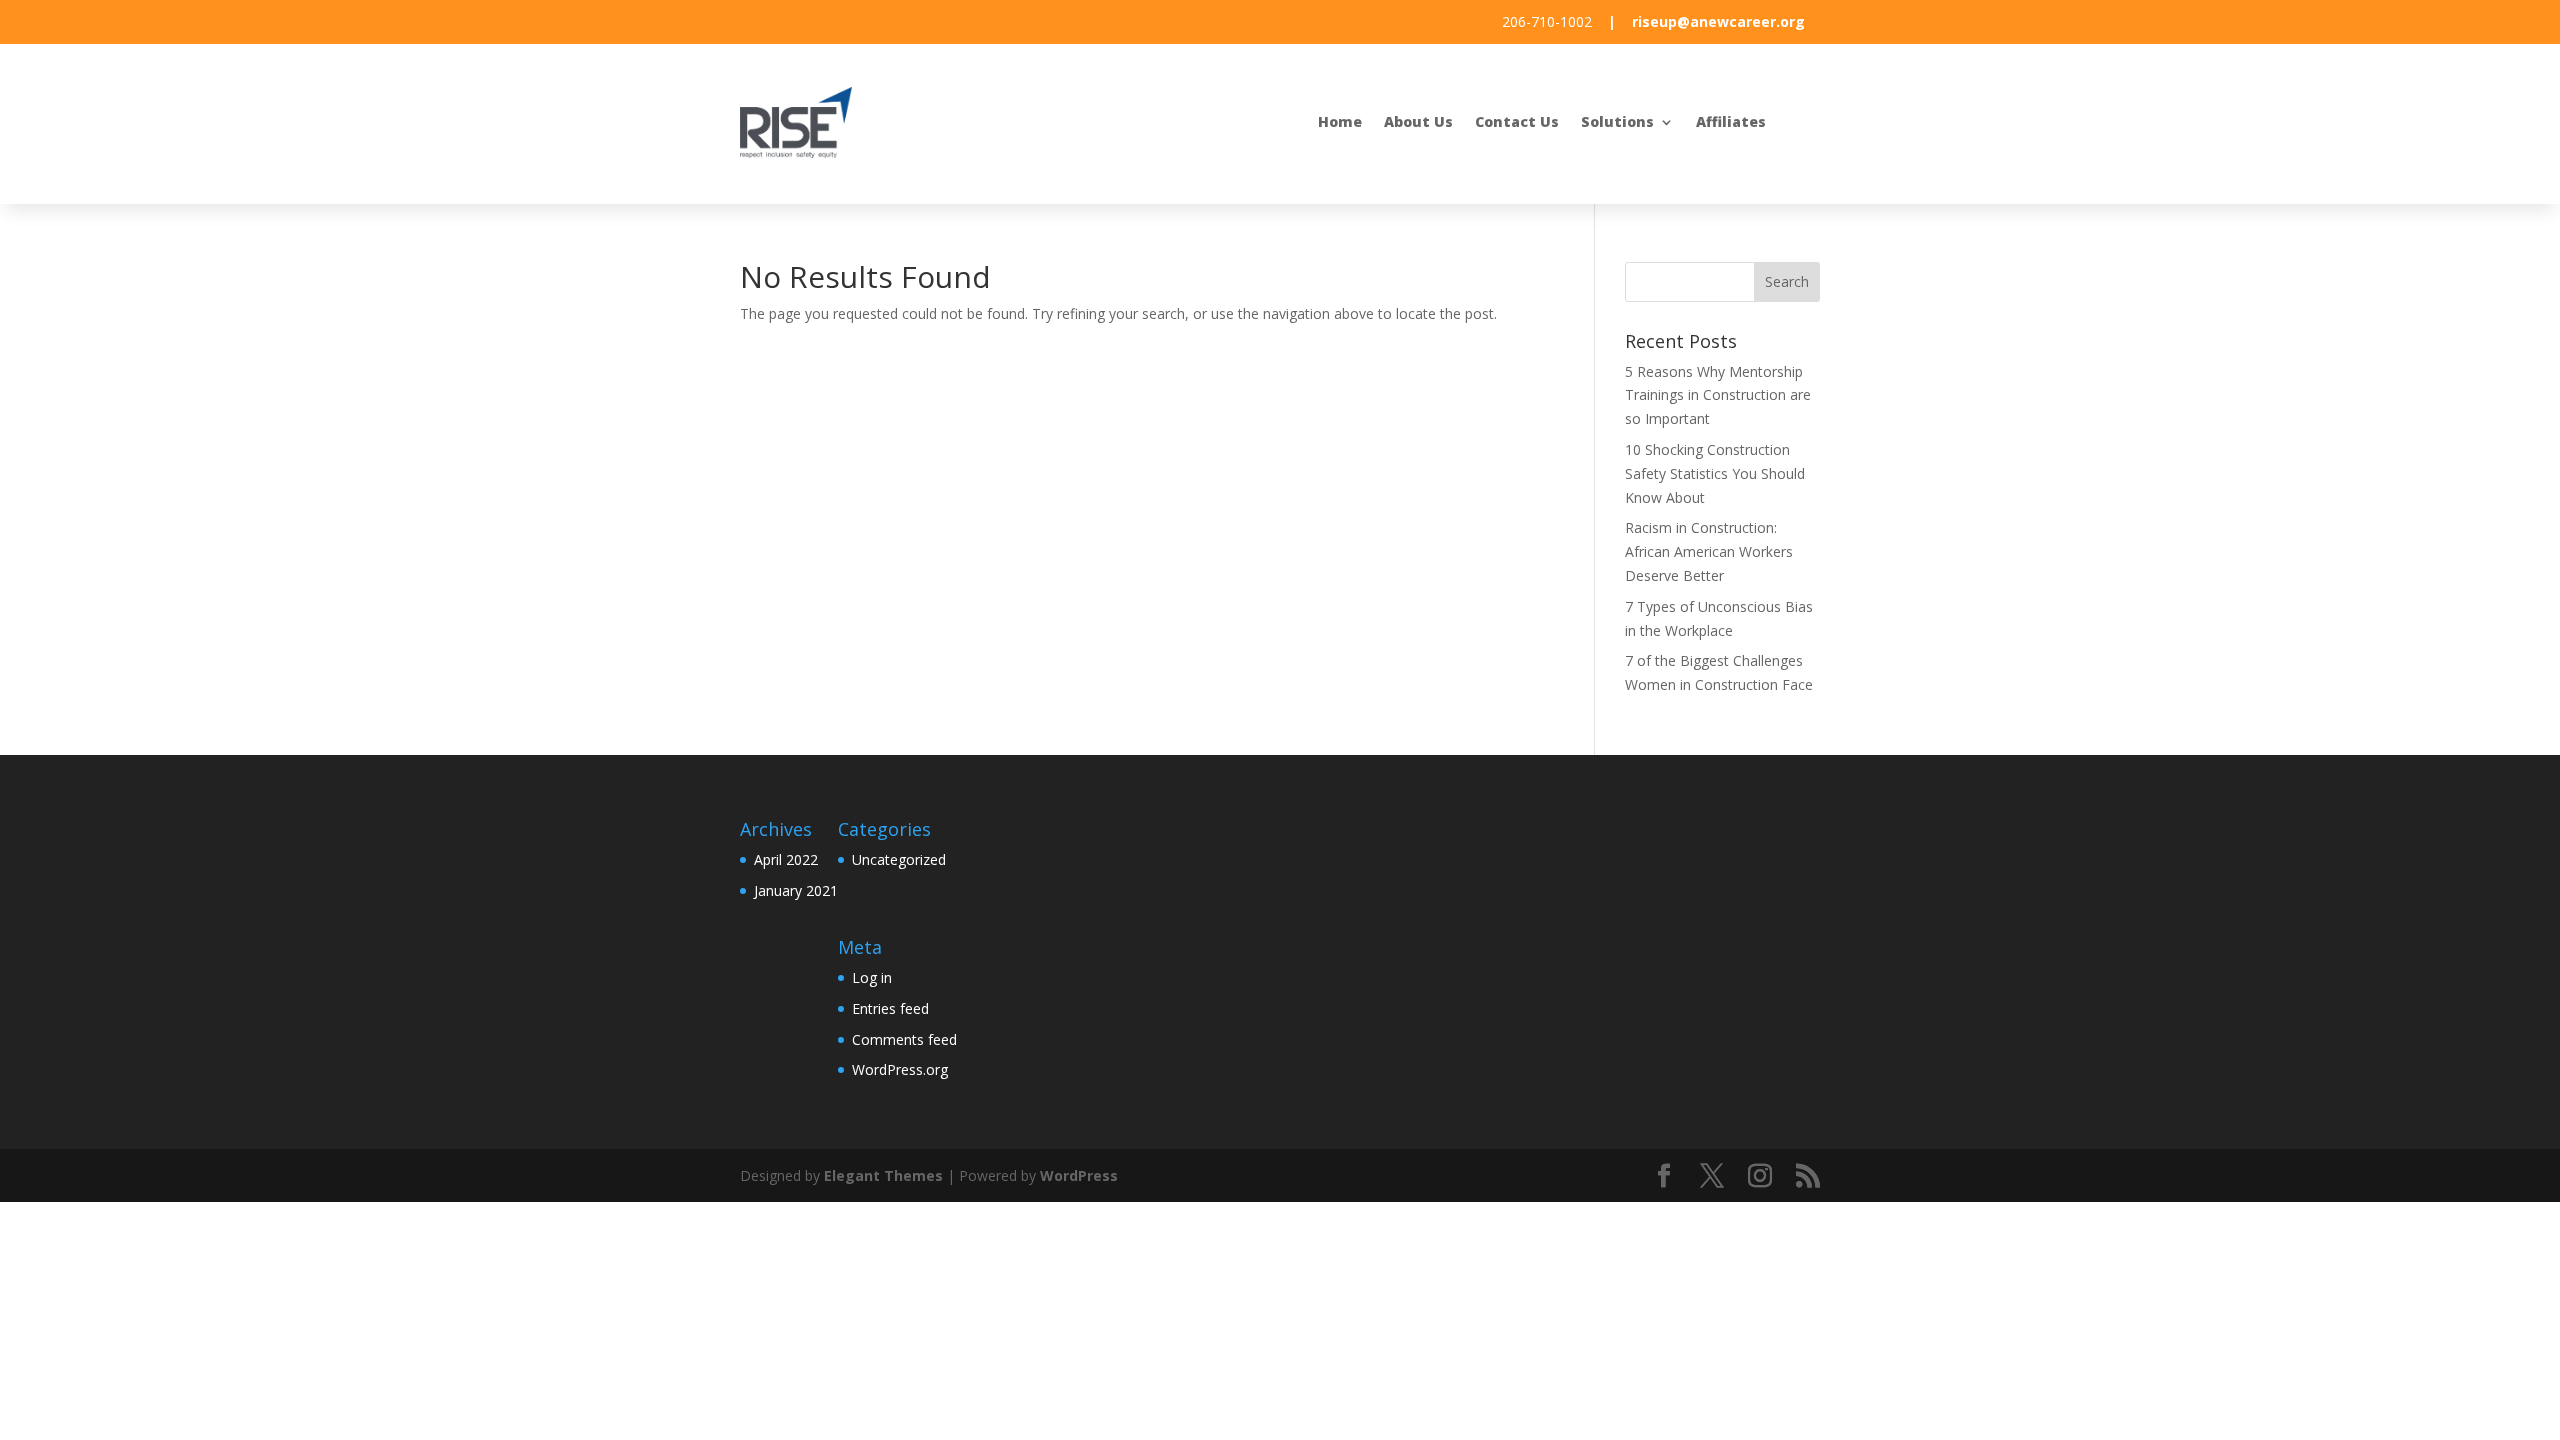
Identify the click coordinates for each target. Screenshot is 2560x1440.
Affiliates (1731, 123)
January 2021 (796, 890)
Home (1340, 123)
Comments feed (904, 1039)
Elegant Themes (883, 1175)
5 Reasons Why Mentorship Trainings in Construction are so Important (1718, 395)
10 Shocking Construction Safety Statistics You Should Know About (1715, 473)
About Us (1418, 123)
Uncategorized (899, 859)
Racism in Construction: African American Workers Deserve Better (1709, 551)
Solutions (1617, 123)
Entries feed (890, 1008)
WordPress (1079, 1175)
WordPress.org (900, 1069)
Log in (872, 977)
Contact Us (1517, 123)
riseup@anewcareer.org (1718, 21)
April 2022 (786, 859)
